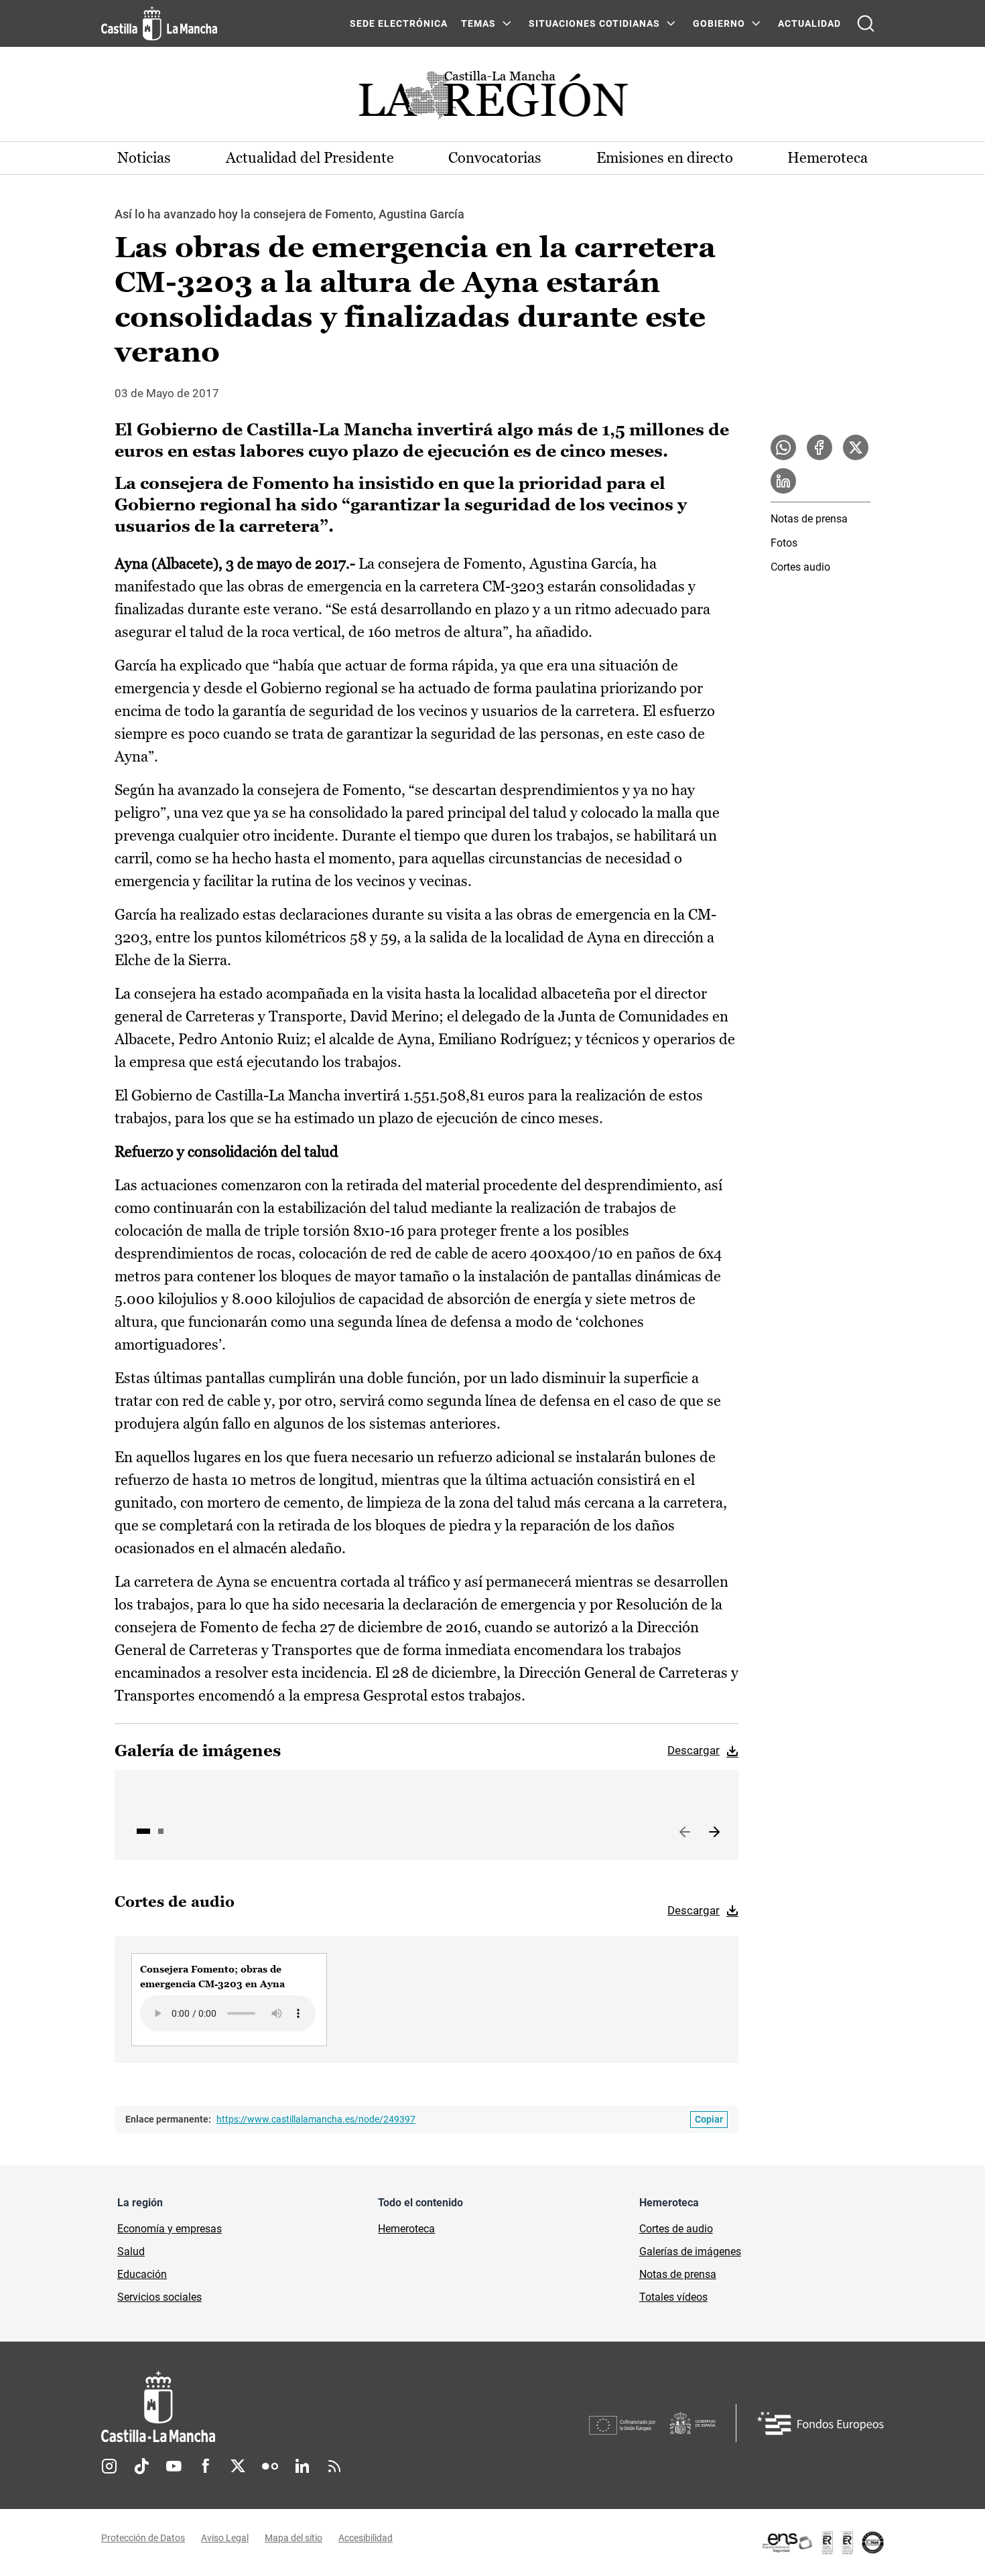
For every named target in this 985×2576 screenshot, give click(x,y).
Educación (142, 2274)
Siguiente (714, 1833)
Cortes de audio (676, 2229)
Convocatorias (495, 158)
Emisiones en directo (665, 158)
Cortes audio (800, 567)
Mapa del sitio (293, 2538)
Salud (131, 2251)
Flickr (270, 2466)
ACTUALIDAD (809, 23)
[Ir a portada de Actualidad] (492, 99)
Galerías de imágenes (690, 2251)
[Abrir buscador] (866, 23)
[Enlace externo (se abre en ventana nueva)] (822, 2543)
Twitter (238, 2466)
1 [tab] (143, 1831)
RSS (334, 2466)
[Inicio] (283, 2407)
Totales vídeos (673, 2297)
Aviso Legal (225, 2538)
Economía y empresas (170, 2229)
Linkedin (302, 2466)
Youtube (174, 2466)
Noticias (144, 158)
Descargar (694, 1750)
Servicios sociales (159, 2297)
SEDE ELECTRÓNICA (399, 23)
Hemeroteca (828, 158)
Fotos (784, 543)
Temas (478, 23)
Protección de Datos (143, 2538)
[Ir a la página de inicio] (159, 23)
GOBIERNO (719, 23)
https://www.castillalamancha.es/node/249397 (316, 2119)
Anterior (685, 1833)
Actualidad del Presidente (310, 158)
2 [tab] (161, 1831)
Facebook (206, 2466)
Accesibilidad (366, 2538)
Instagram (109, 2466)
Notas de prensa (809, 519)
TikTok (141, 2466)
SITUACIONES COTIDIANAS (594, 23)
